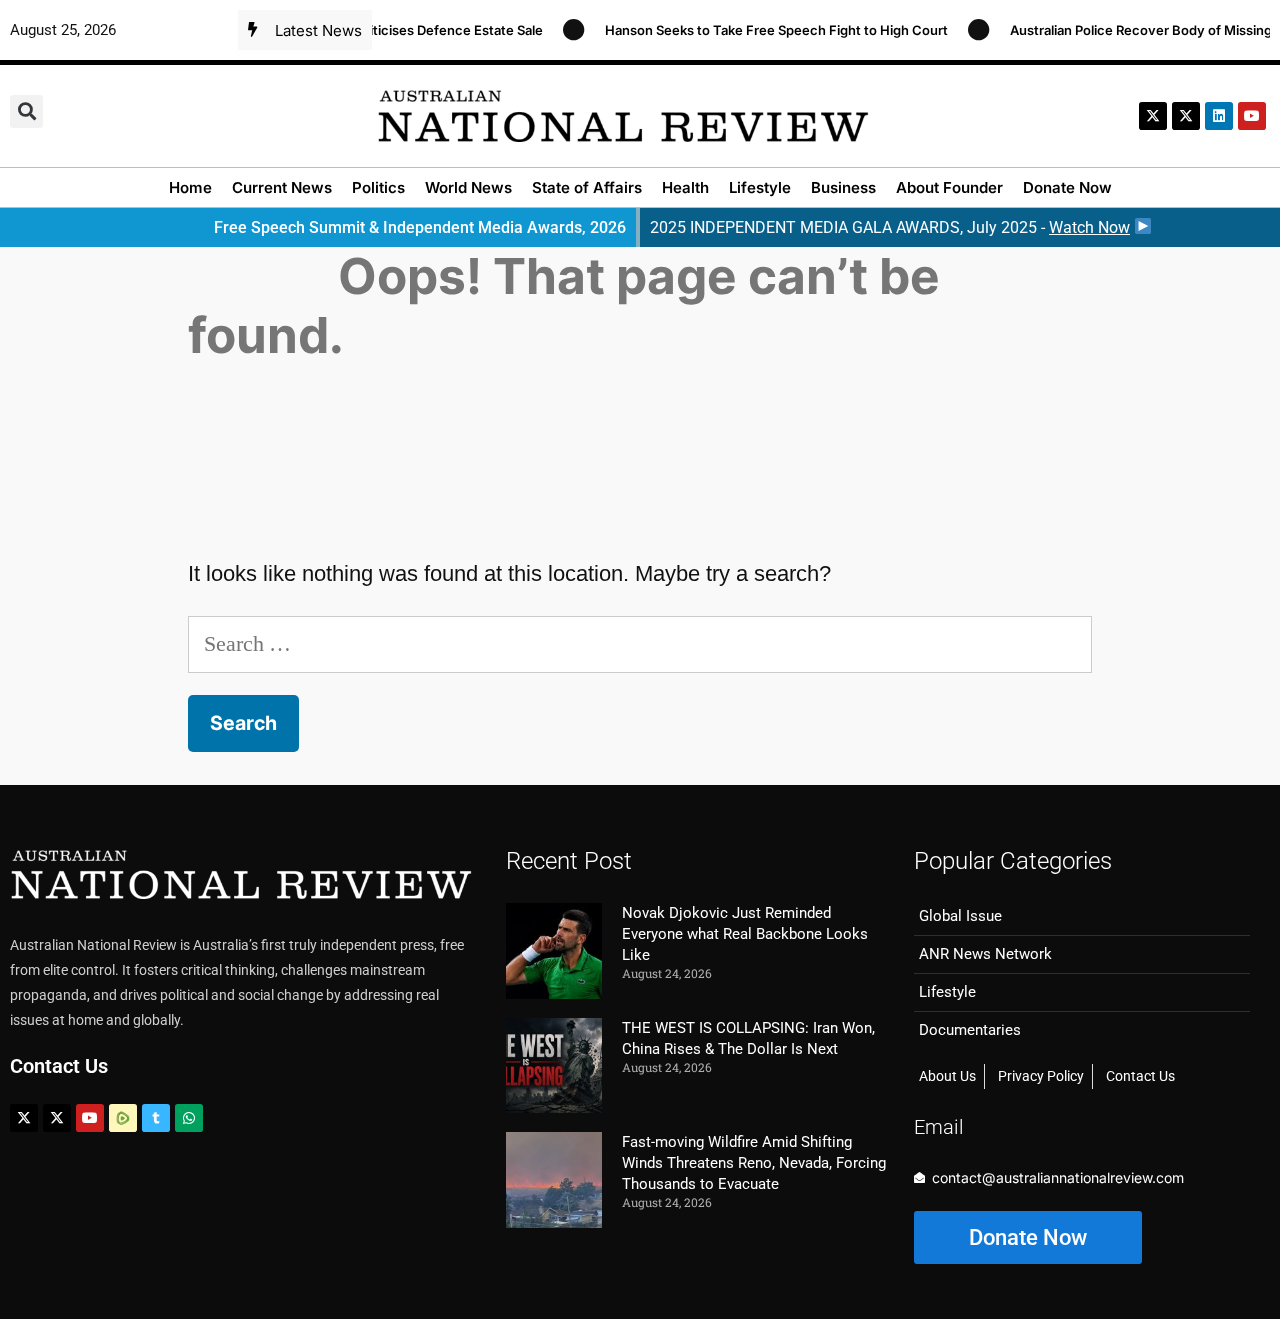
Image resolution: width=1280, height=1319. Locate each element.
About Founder (949, 187)
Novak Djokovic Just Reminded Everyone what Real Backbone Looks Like (745, 934)
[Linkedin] (1219, 116)
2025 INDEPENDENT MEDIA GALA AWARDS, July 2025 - (890, 227)
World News (468, 187)
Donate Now (1067, 187)
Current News (282, 187)
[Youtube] (90, 1118)
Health (685, 187)
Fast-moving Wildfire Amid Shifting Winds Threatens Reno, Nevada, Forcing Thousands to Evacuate (754, 1163)
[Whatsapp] (189, 1118)
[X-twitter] (1153, 116)
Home (190, 187)
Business (843, 187)
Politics (378, 187)
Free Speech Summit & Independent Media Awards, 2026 (420, 227)
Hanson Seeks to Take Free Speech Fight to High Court (762, 30)
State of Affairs (587, 187)
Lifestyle (760, 187)
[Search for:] (640, 643)
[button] (26, 111)
